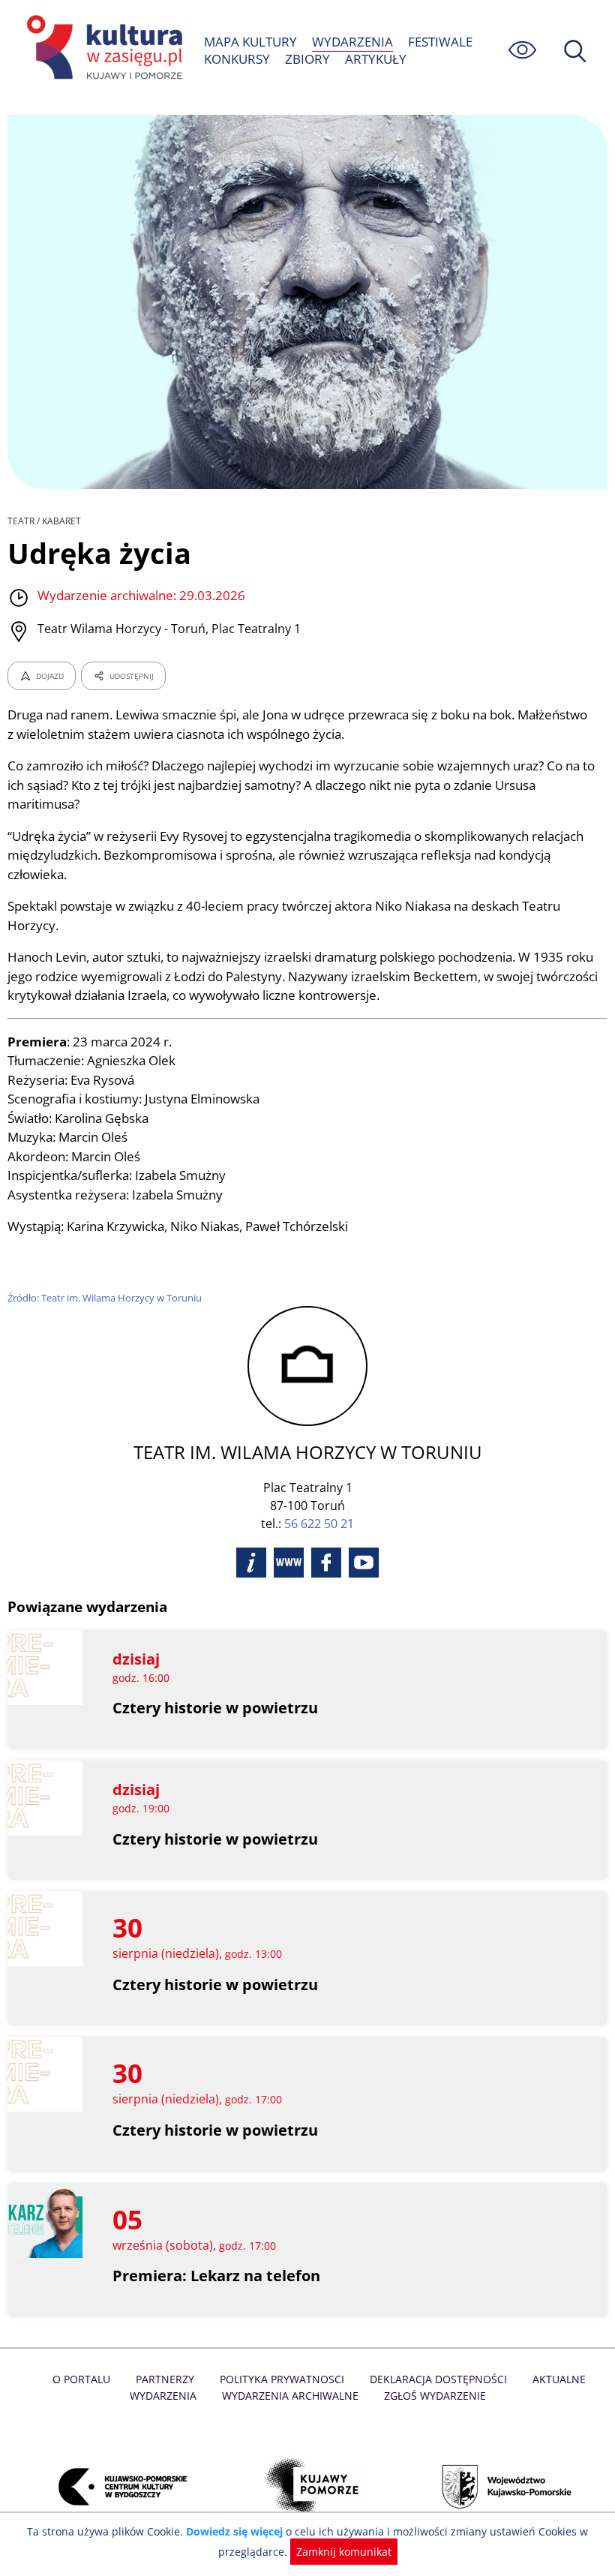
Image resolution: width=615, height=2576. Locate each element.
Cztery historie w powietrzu (215, 1708)
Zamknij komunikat (344, 2552)
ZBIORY (307, 59)
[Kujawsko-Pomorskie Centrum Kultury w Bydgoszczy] (114, 2486)
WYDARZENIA (352, 42)
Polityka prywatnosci (282, 2379)
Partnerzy (165, 2379)
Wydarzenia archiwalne (290, 2396)
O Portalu (81, 2379)
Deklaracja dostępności (438, 2379)
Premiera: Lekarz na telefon (216, 2276)
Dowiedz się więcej (234, 2531)
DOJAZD (50, 676)
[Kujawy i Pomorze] (307, 2486)
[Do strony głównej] (102, 50)
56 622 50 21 (319, 1524)
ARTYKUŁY (376, 59)
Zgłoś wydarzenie (435, 2396)
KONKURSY (237, 59)
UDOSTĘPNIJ (132, 676)
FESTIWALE (440, 42)
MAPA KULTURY (250, 42)
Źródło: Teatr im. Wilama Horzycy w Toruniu (105, 1298)
